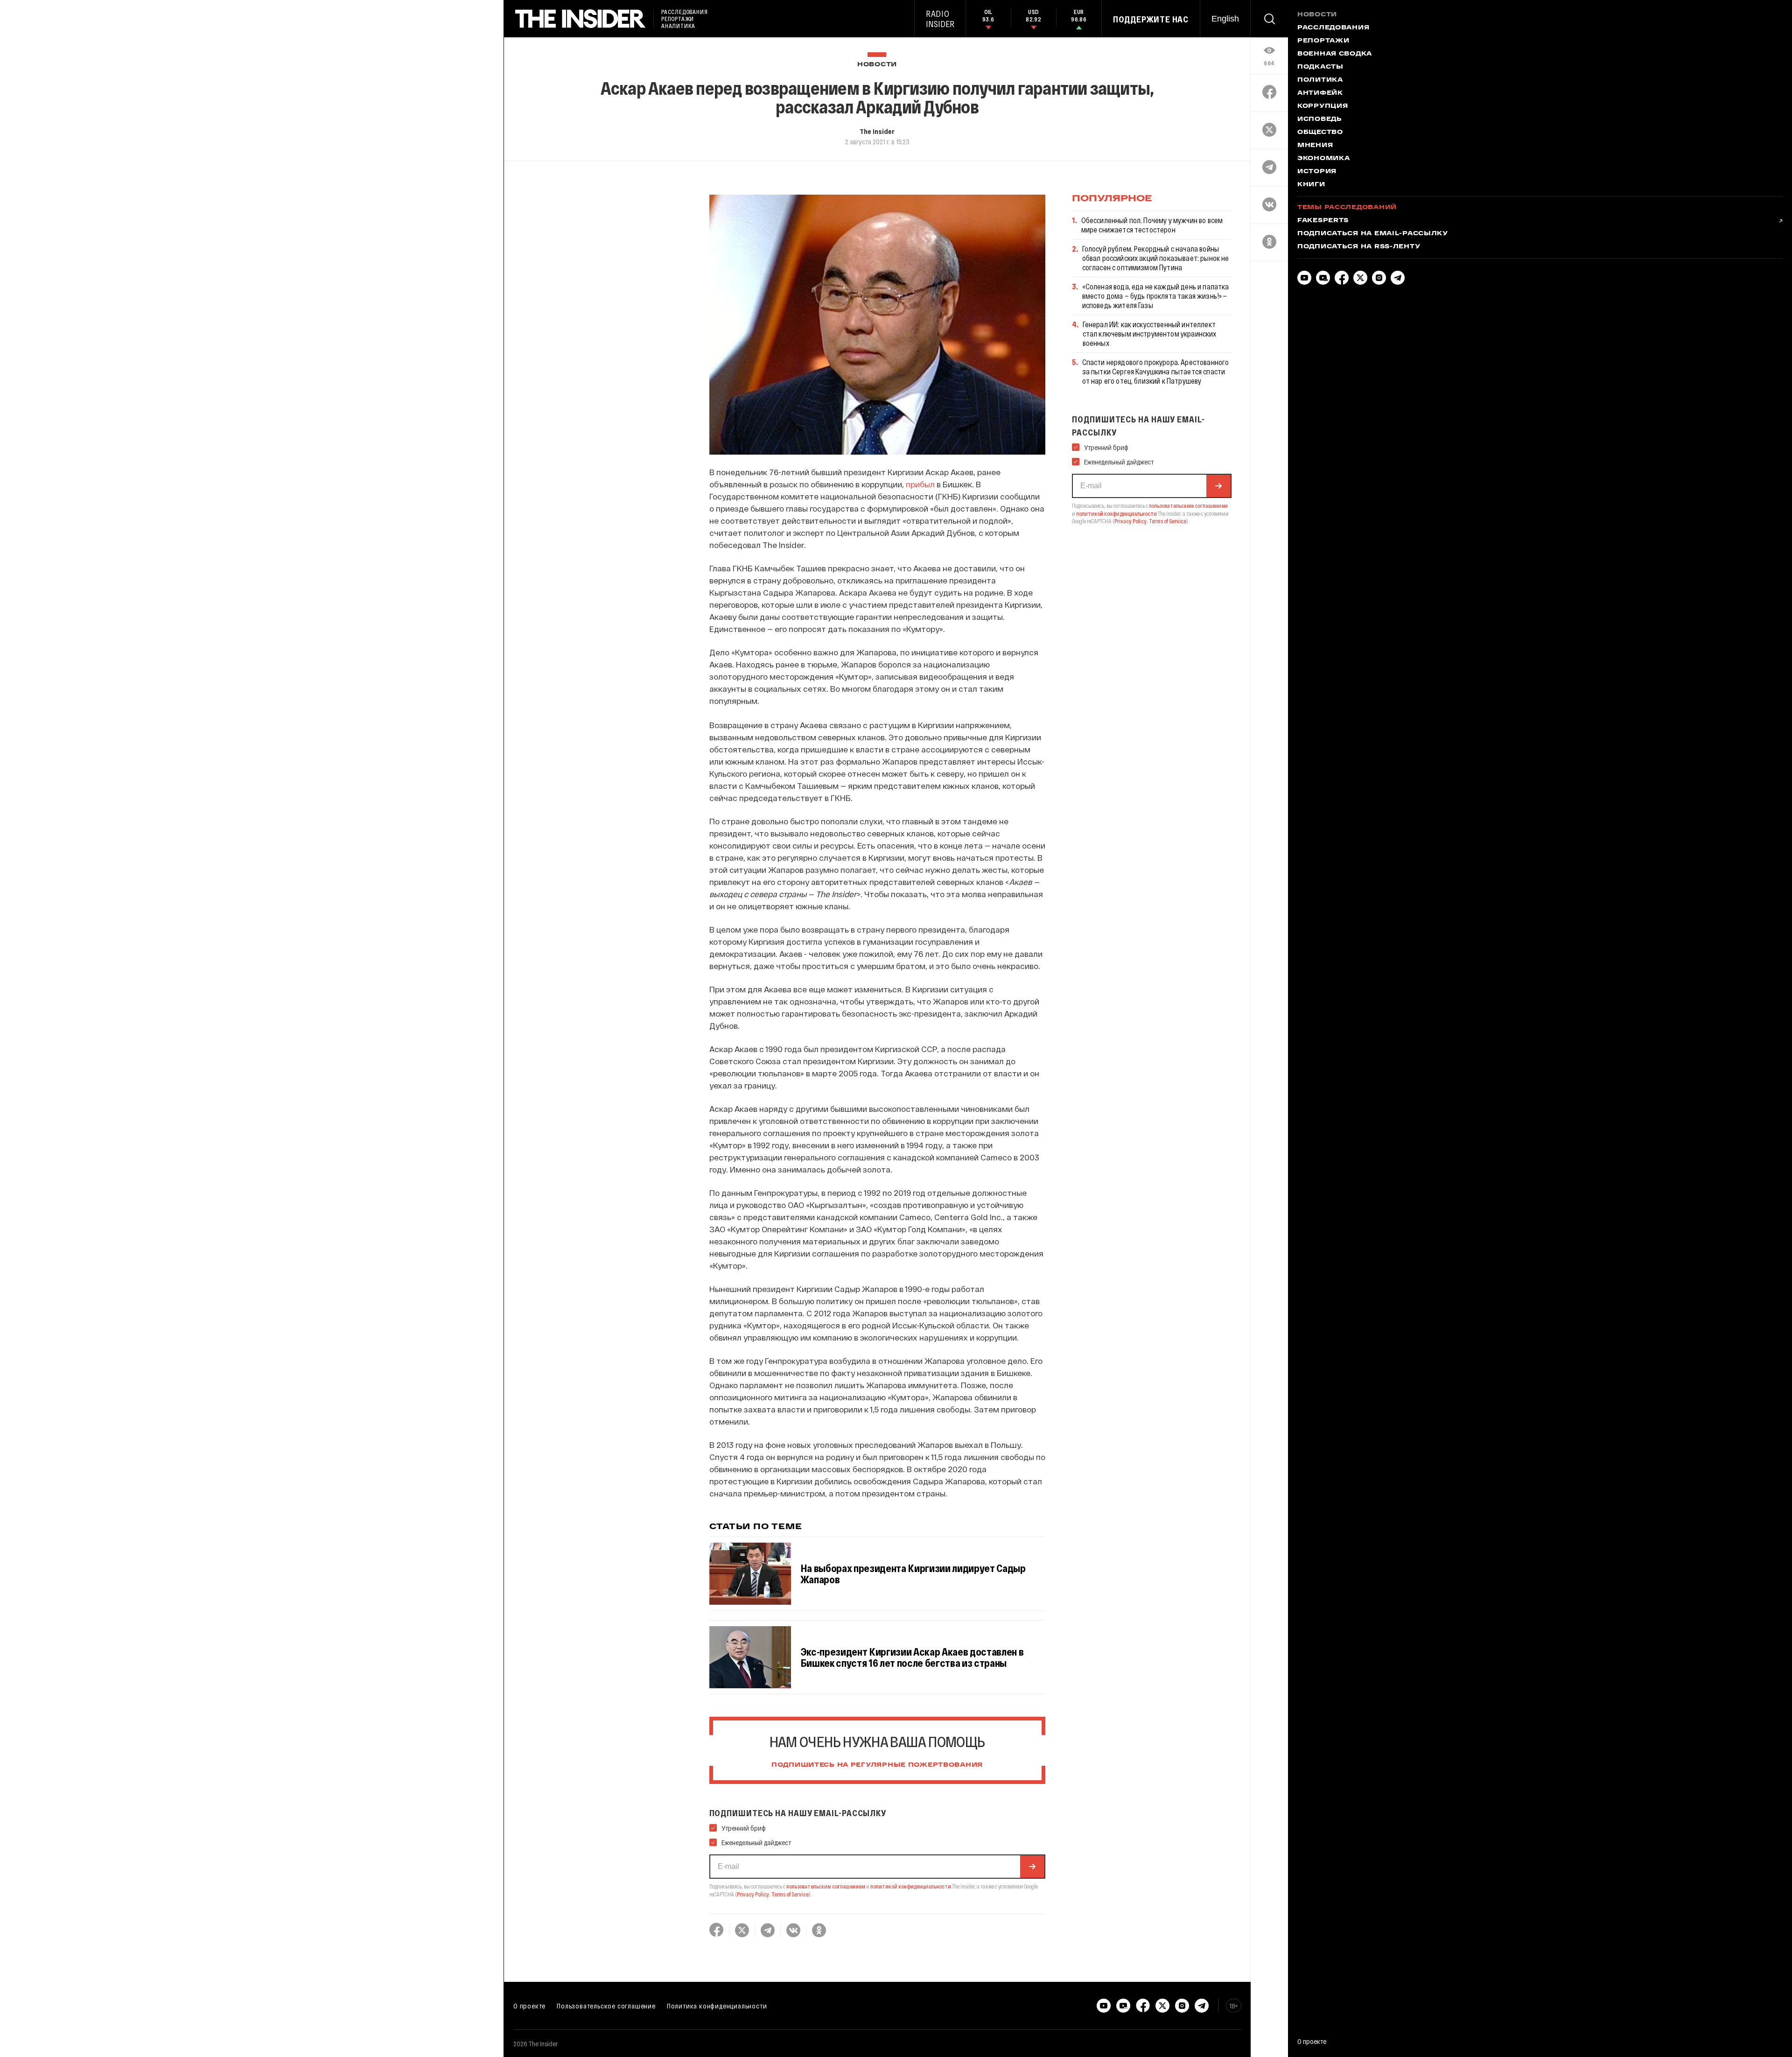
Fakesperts (1323, 221)
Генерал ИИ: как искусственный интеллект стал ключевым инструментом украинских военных (1150, 333)
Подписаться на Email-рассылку (1373, 234)
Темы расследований (1347, 208)
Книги (1311, 185)
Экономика (1323, 159)
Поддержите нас (1151, 19)
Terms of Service (790, 1894)
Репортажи (1323, 41)
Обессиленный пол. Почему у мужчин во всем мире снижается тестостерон (1152, 225)
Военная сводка (1335, 54)
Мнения (1315, 146)
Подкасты (1320, 67)
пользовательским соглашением (826, 1886)
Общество (1320, 133)
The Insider (877, 131)
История (1317, 172)
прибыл (920, 484)
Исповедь (1320, 119)
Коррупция (1323, 106)
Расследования (1333, 28)
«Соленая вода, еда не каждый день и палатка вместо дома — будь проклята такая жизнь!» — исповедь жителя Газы (1156, 296)
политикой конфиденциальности (911, 1886)
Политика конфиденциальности (717, 2006)
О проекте (529, 2006)
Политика (1320, 80)
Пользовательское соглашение (606, 2006)
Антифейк (1320, 93)
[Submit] (1032, 1867)
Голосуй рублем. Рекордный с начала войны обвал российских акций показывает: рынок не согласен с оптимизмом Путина (1156, 258)
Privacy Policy (753, 1894)
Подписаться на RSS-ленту (1359, 247)
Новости (877, 65)
